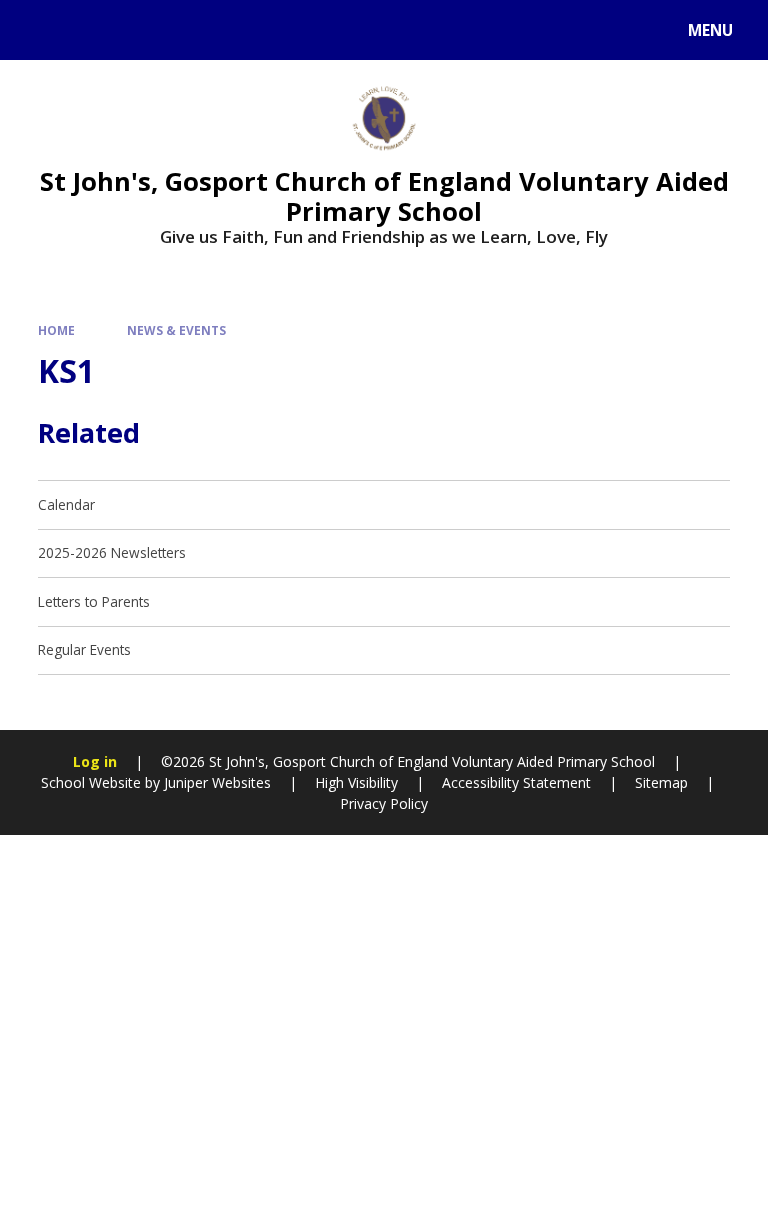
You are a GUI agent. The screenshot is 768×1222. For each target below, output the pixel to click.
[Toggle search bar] (39, 30)
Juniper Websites (215, 782)
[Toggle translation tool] (90, 30)
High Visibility (356, 782)
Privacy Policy (384, 803)
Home (56, 330)
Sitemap (661, 782)
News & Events (176, 330)
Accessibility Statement (516, 782)
